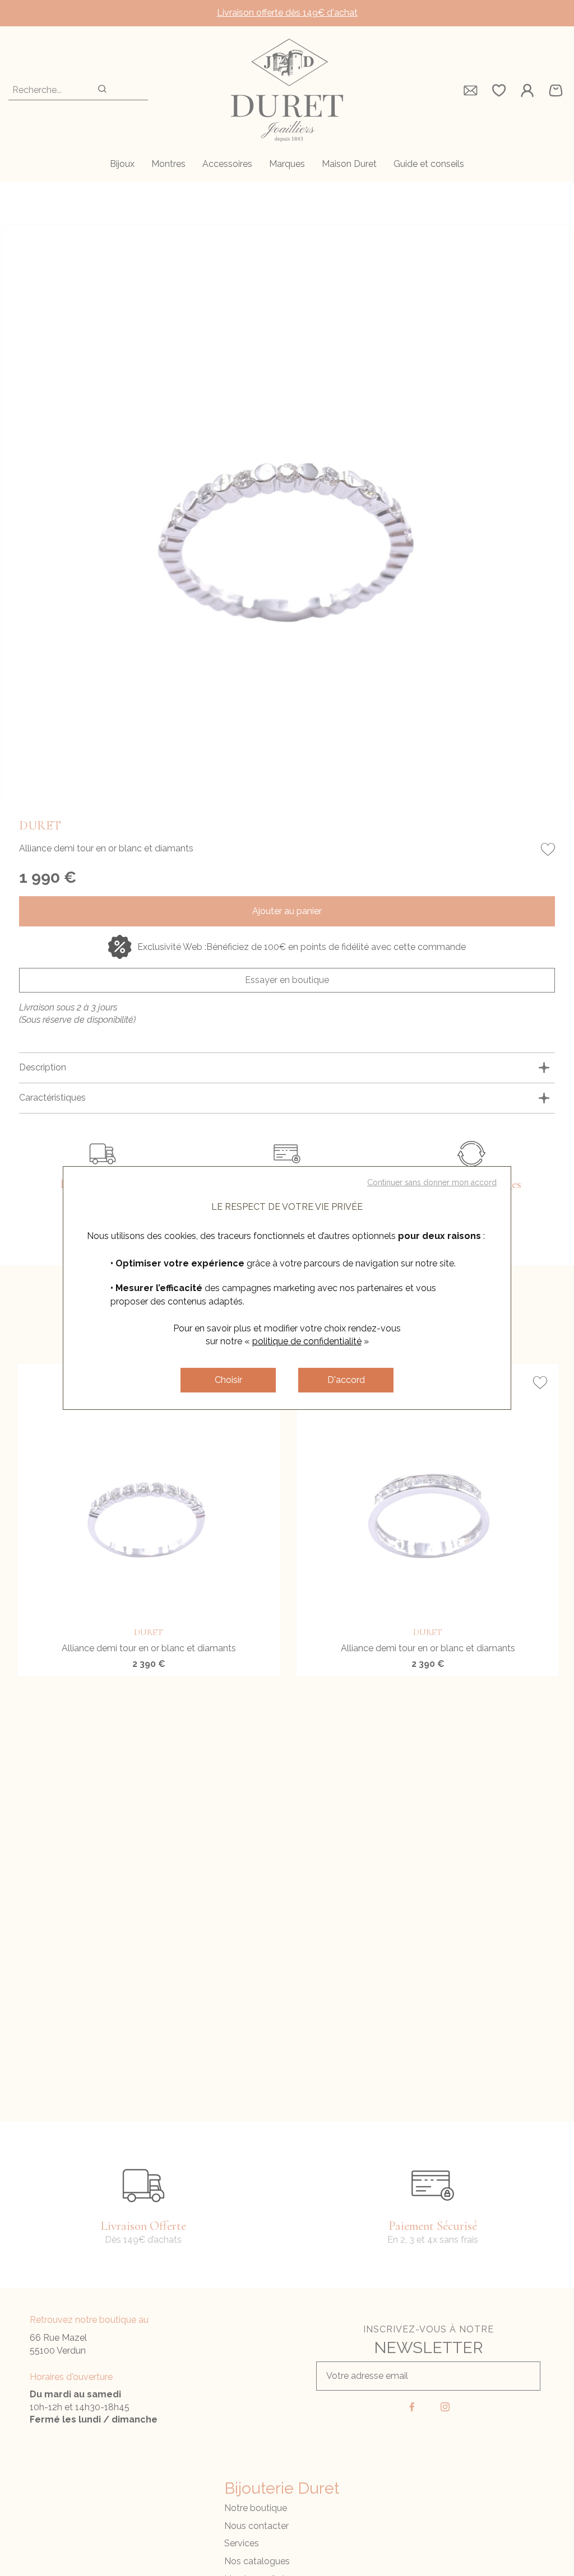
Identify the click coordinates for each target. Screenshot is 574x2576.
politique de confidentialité (307, 1341)
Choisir (228, 1380)
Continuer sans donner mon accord (432, 1182)
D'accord (346, 1380)
